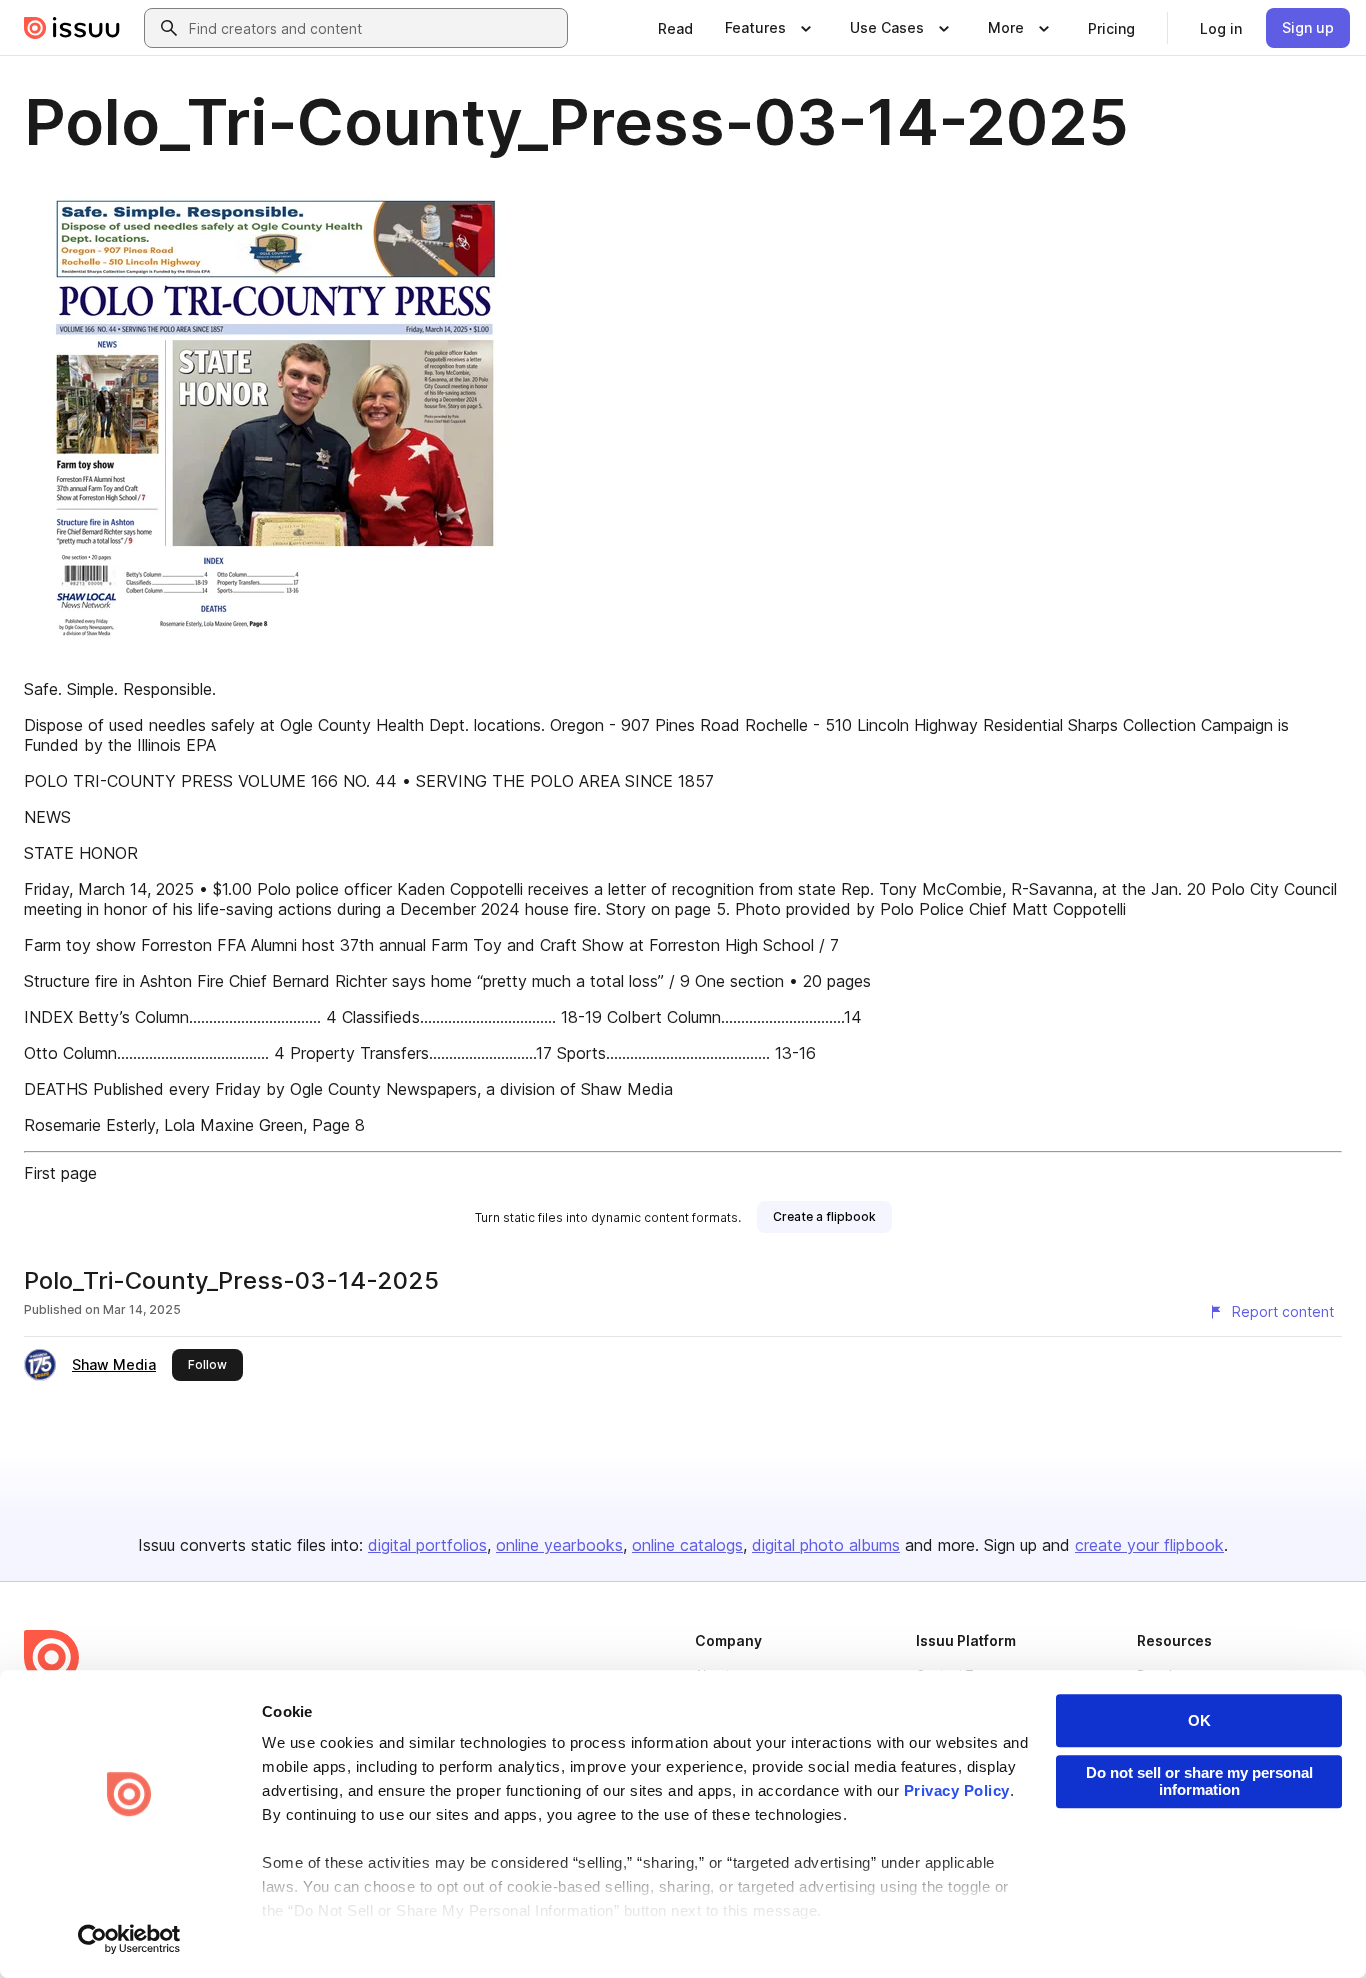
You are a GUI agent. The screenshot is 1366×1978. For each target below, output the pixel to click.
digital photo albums (826, 1545)
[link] (675, 28)
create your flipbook (1149, 1545)
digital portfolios (427, 1545)
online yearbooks (559, 1545)
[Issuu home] (72, 28)
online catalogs (687, 1545)
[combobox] (374, 28)
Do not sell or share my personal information (1199, 1781)
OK (1199, 1720)
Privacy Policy (957, 1790)
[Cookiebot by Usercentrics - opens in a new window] (129, 1939)
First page (60, 1173)
